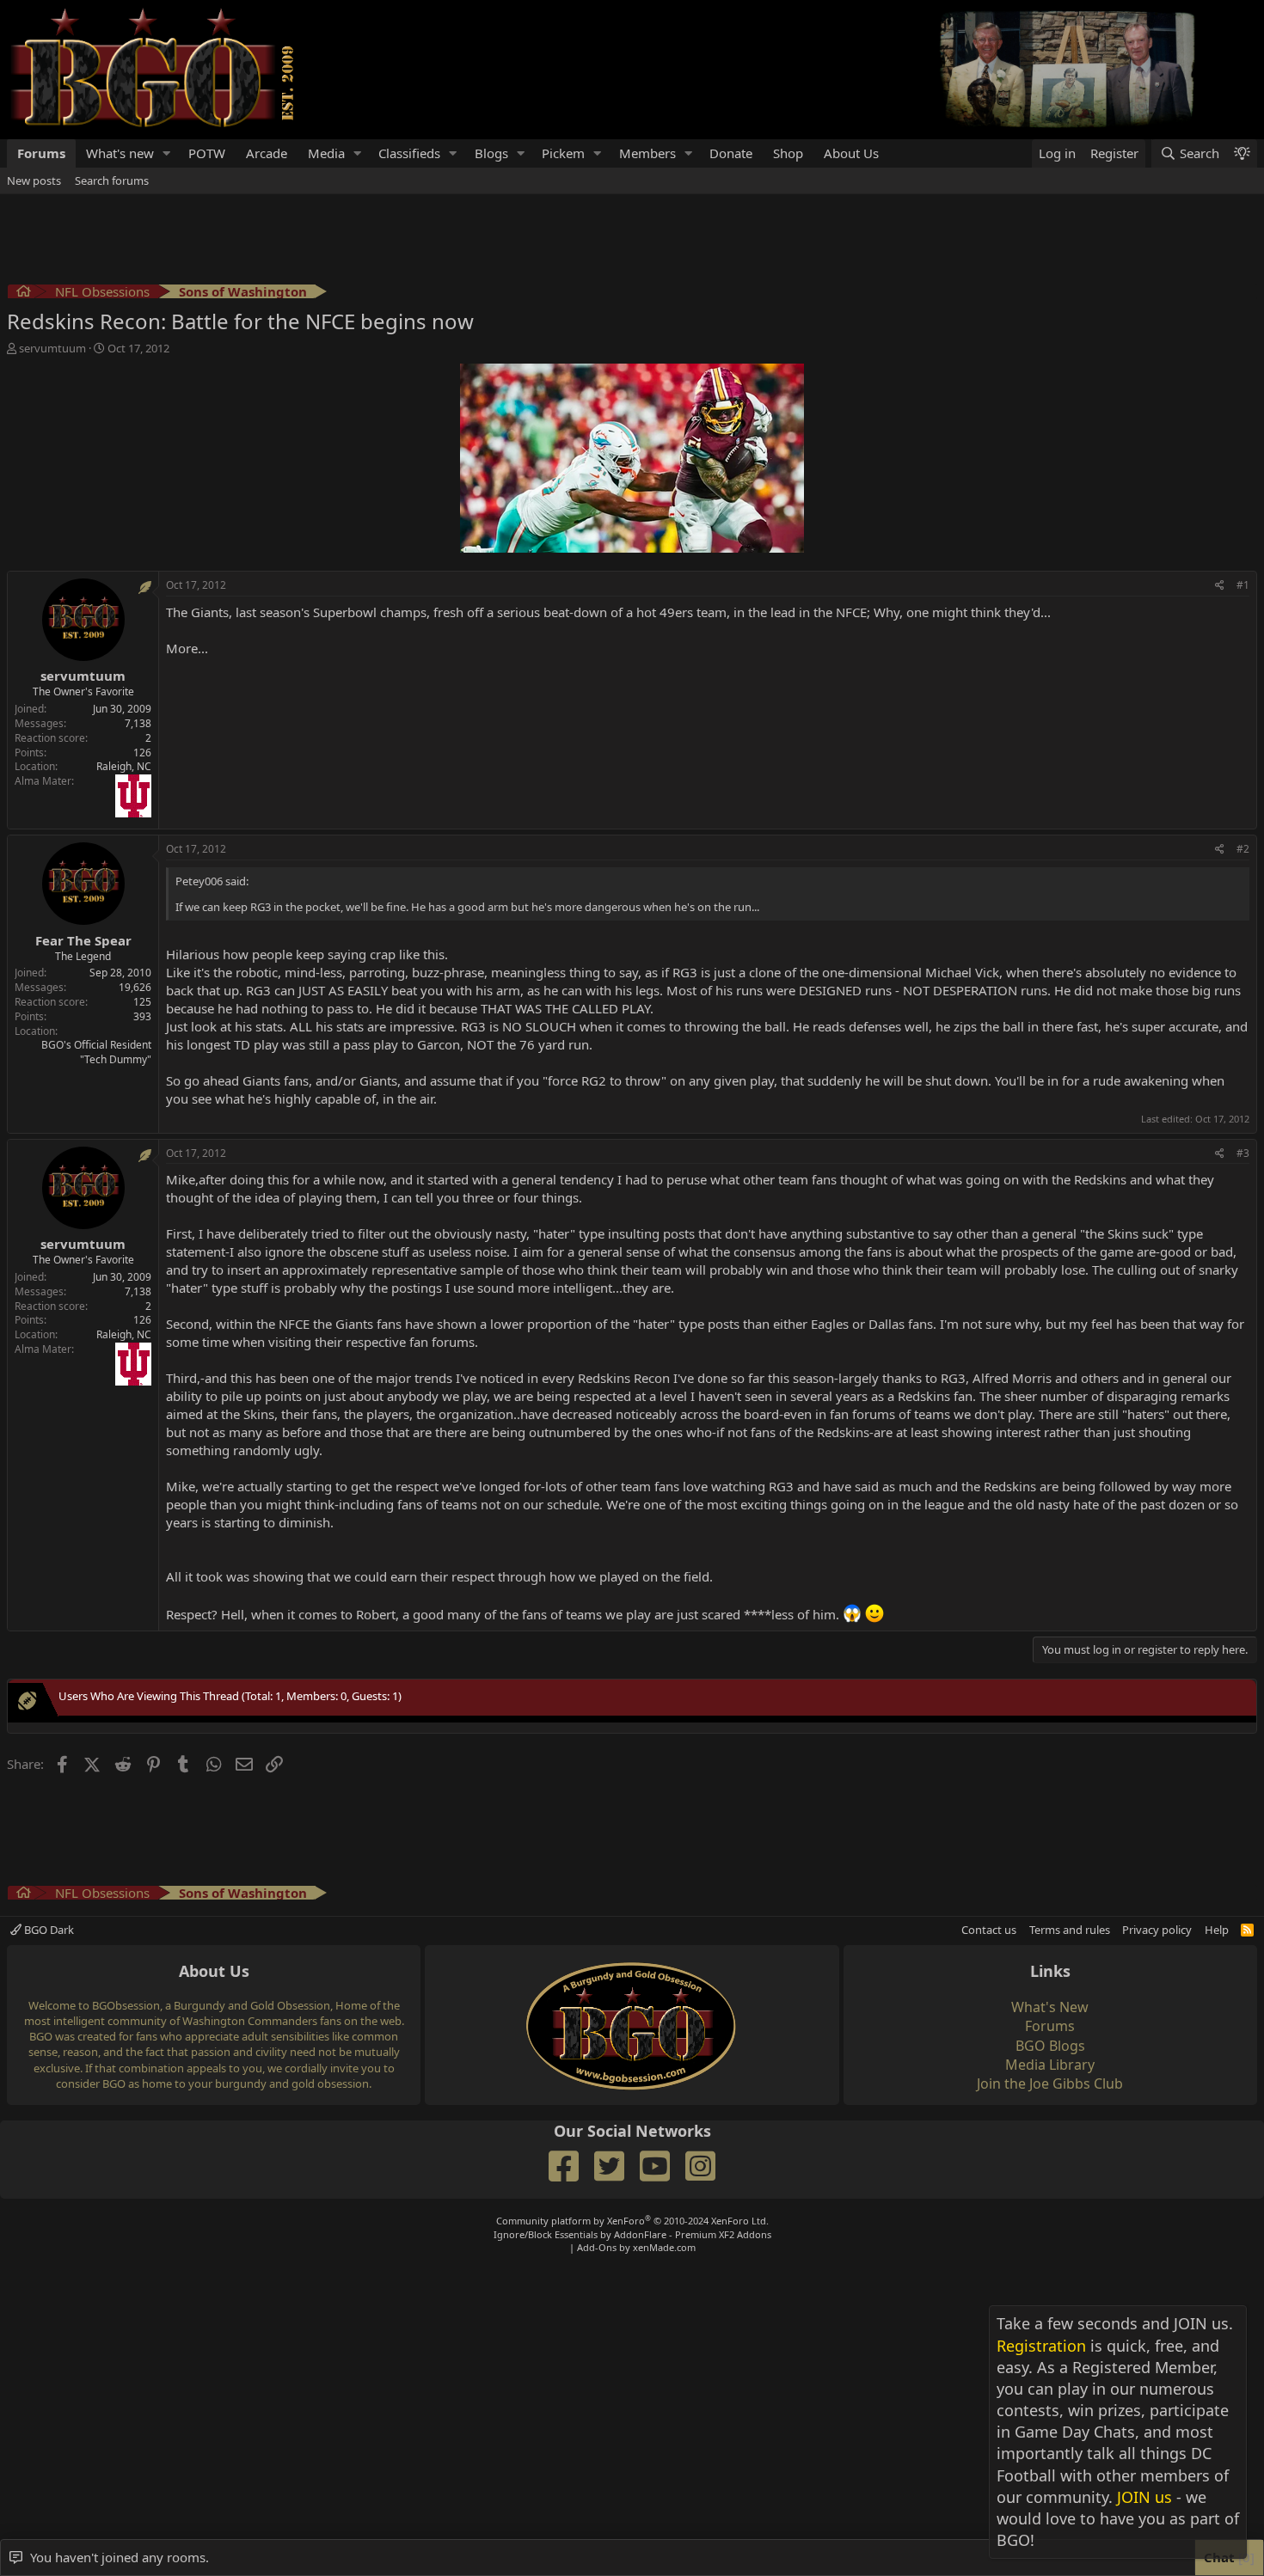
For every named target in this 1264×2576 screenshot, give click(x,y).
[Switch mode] (1242, 153)
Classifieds (409, 153)
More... (187, 648)
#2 (1243, 849)
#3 (1243, 1153)
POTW (207, 153)
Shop (788, 153)
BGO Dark (48, 1930)
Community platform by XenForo (632, 2221)
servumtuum (52, 348)
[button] (167, 153)
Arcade (267, 153)
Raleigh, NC (124, 766)
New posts (34, 181)
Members (647, 153)
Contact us (989, 1930)
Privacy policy (1157, 1930)
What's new (120, 153)
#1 (1243, 585)
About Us (851, 153)
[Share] (1220, 586)
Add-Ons (597, 2247)
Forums (41, 153)
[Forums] (24, 294)
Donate (731, 153)
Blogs (491, 153)
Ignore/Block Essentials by (632, 2234)
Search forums (112, 181)
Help (1217, 1930)
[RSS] (1247, 1930)
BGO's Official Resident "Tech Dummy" (96, 1052)
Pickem (563, 153)
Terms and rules (1070, 1930)
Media (326, 153)
